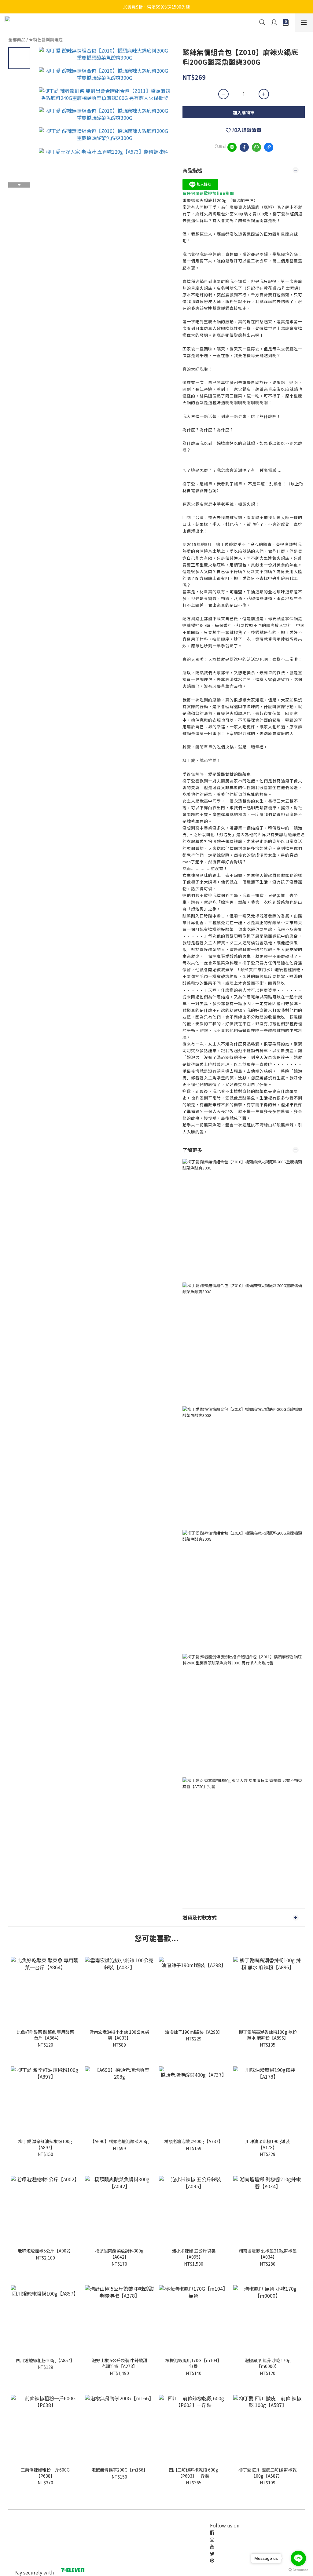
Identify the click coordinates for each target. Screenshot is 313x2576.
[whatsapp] (256, 147)
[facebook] (244, 147)
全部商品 (17, 39)
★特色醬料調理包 (46, 39)
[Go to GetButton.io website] (298, 2570)
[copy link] (269, 147)
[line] (232, 147)
